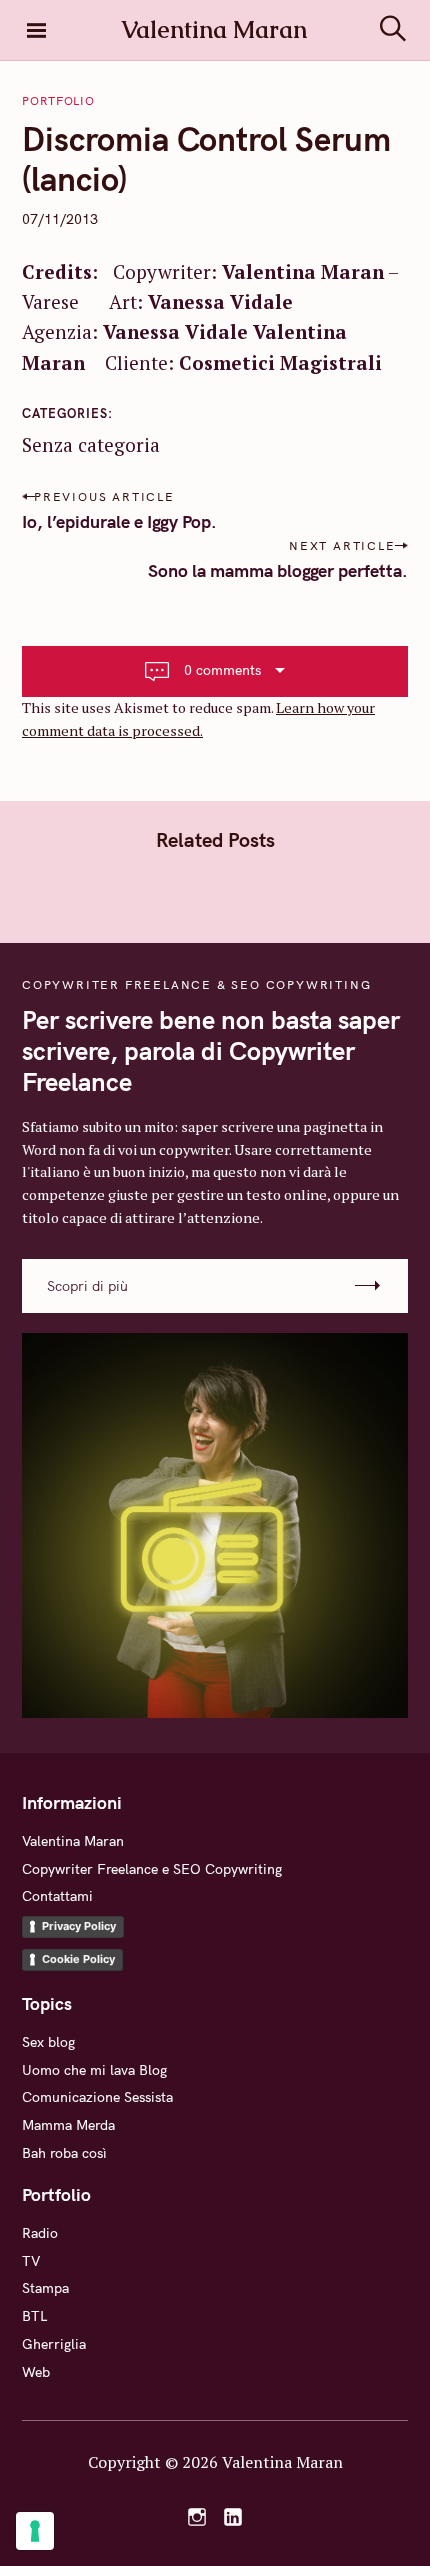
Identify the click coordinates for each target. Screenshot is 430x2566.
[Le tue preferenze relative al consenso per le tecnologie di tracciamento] (35, 2531)
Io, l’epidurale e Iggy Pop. (119, 521)
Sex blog (48, 2042)
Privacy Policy (79, 1926)
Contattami (57, 1896)
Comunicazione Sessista (97, 2097)
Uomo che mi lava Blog (94, 2070)
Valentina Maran (73, 1841)
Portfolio (58, 101)
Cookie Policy (78, 1959)
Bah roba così (64, 2153)
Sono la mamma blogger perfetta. (278, 570)
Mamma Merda (68, 2125)
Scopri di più (87, 1286)
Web (36, 2372)
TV (31, 2261)
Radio (40, 2233)
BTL (34, 2316)
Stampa (45, 2288)
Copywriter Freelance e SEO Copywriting (152, 1869)
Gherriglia (54, 2344)
